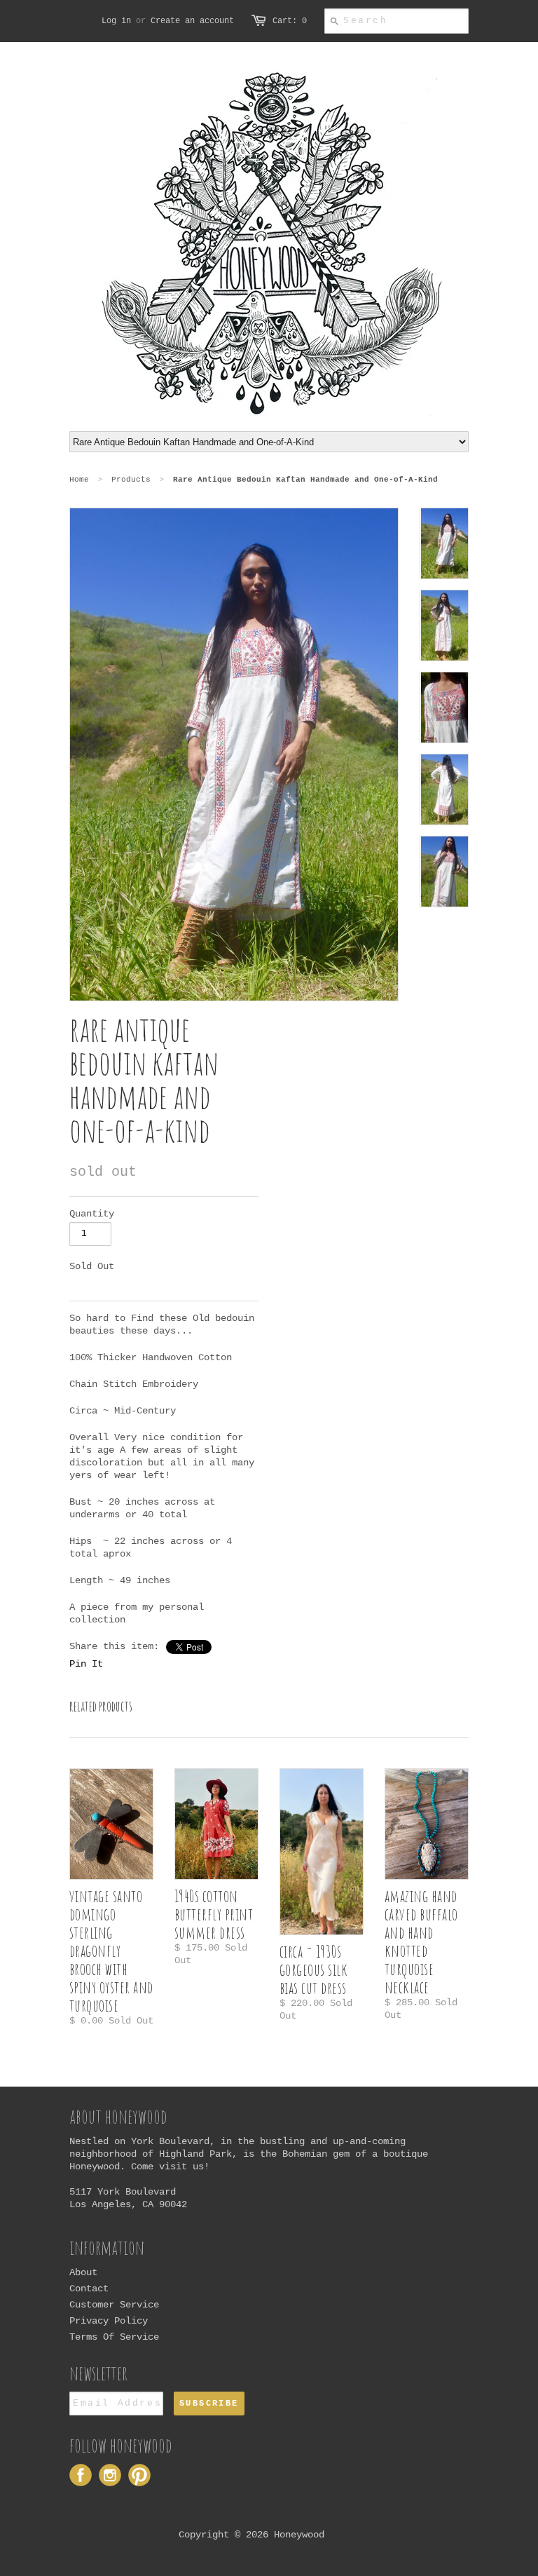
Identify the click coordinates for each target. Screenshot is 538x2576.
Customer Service (114, 2305)
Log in (116, 21)
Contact (89, 2289)
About (83, 2272)
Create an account (192, 21)
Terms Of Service (114, 2337)
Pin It (86, 1664)
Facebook (81, 2475)
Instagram (110, 2475)
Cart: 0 (290, 21)
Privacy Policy (109, 2321)
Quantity (92, 1214)
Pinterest (139, 2475)
